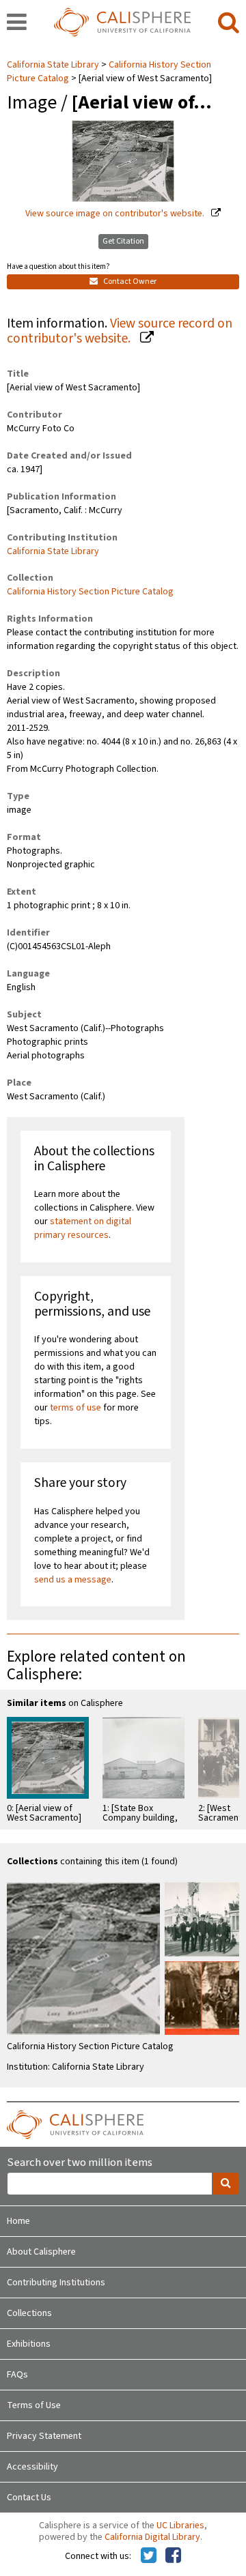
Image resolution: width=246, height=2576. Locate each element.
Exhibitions (29, 2344)
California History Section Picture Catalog (90, 592)
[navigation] (17, 23)
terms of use (76, 1408)
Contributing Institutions (56, 2283)
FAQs (17, 2375)
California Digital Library (152, 2537)
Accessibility (32, 2467)
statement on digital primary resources (83, 1228)
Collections (29, 2313)
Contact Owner (129, 281)
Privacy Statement (44, 2436)
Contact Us (29, 2498)
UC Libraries (180, 2526)
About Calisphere (41, 2252)
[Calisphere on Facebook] (173, 2556)
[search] (229, 23)
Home (18, 2221)
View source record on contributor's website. (120, 331)
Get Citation (123, 241)
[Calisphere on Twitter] (149, 2556)
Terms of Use (34, 2405)
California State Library (54, 65)
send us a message (73, 1580)
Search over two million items (80, 2163)
